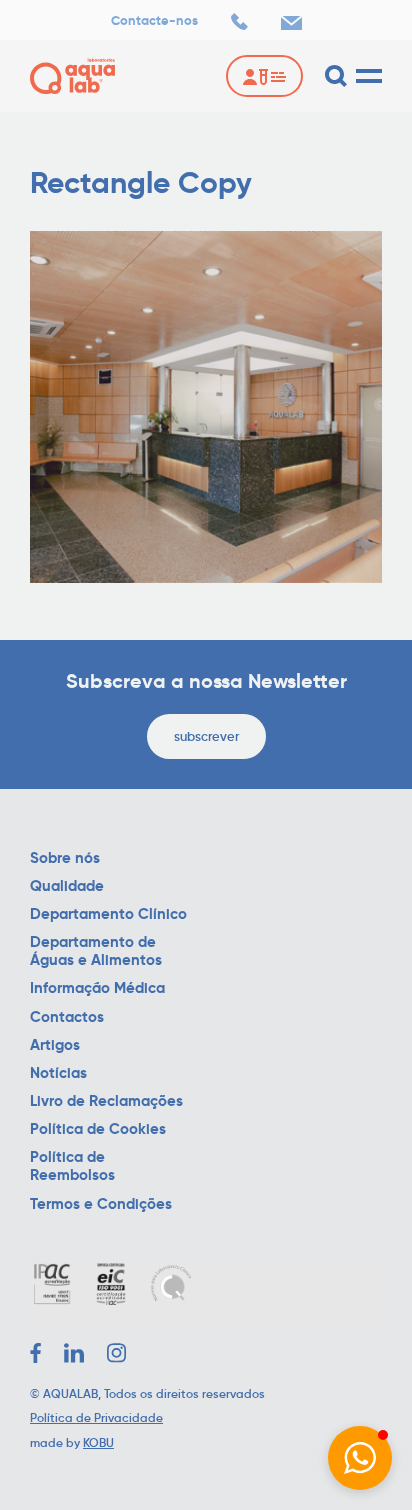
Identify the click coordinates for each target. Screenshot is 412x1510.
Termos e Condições (101, 1204)
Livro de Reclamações (106, 1101)
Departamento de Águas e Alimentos (96, 951)
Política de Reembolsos (72, 1166)
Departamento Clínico (108, 914)
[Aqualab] (72, 76)
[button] (360, 1458)
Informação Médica (97, 988)
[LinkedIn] (74, 1353)
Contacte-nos (154, 21)
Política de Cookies (98, 1129)
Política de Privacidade (96, 1417)
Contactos (67, 1017)
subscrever (206, 736)
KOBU (98, 1442)
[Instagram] (117, 1353)
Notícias (58, 1073)
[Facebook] (35, 1353)
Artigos (55, 1045)
